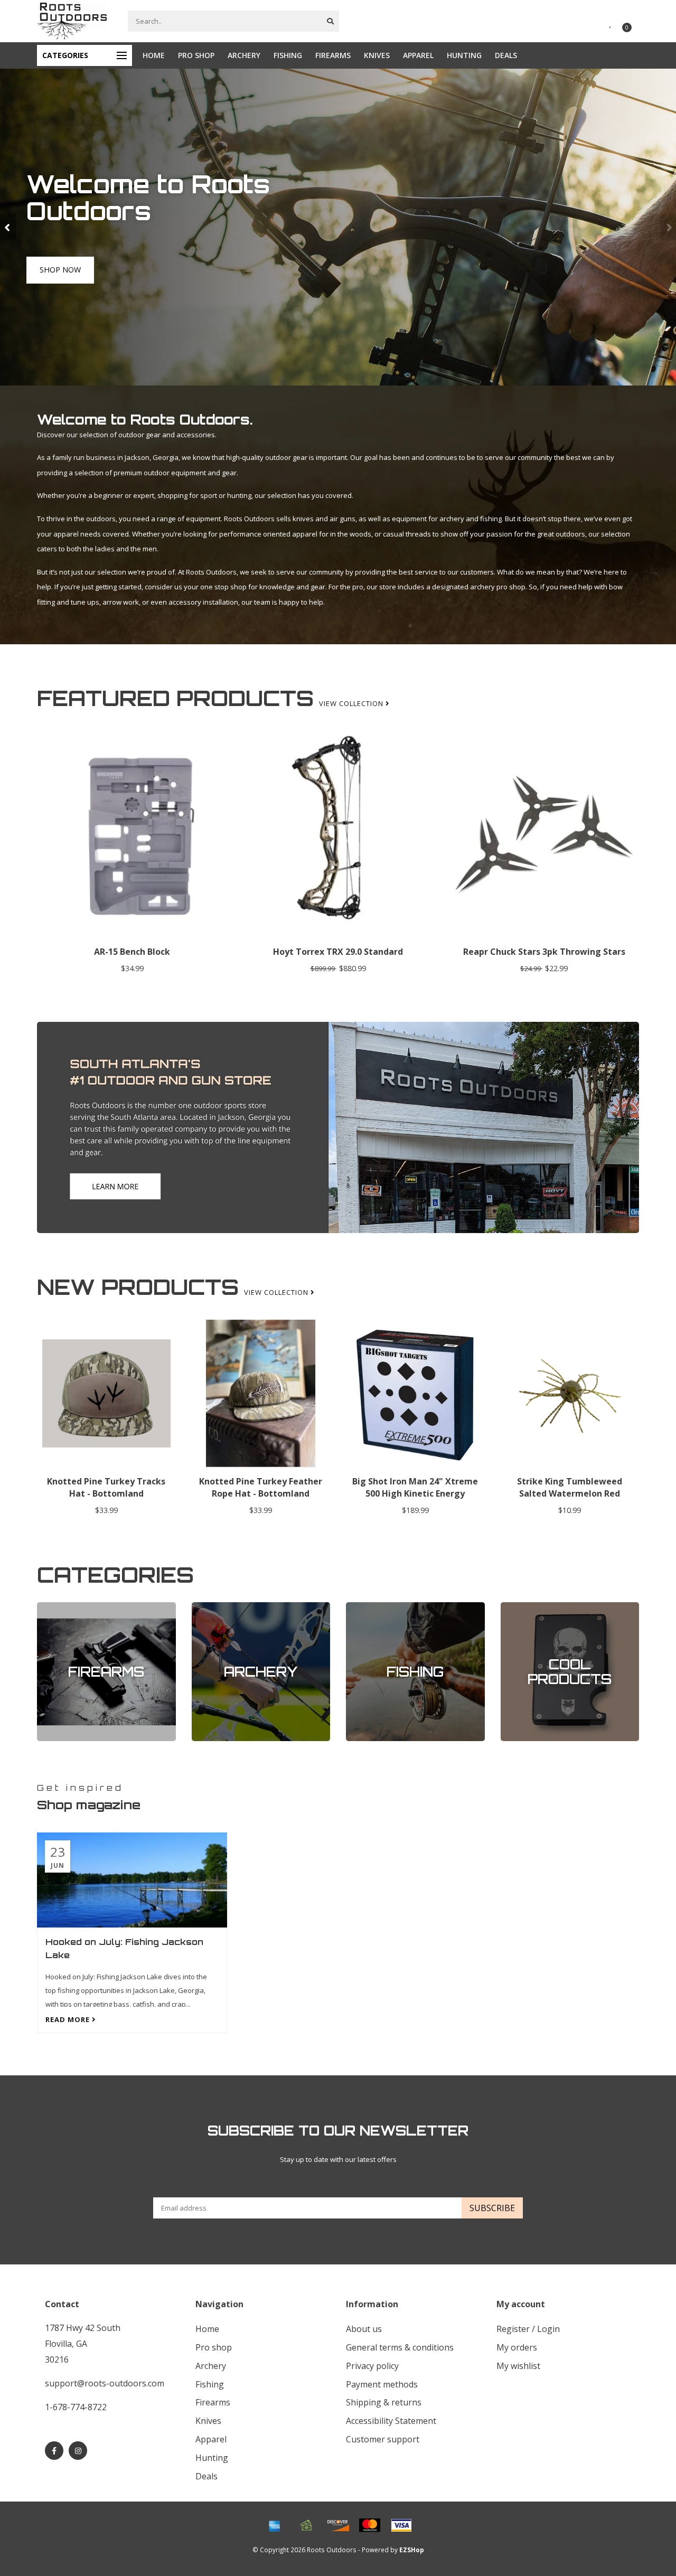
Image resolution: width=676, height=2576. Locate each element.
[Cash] (306, 2525)
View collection (352, 703)
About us (364, 2329)
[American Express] (275, 2525)
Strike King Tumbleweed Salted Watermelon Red (570, 1487)
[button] (8, 227)
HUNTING (464, 55)
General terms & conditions (400, 2347)
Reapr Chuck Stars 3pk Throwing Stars (544, 952)
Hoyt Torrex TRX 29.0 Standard (338, 952)
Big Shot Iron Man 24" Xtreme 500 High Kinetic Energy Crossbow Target (415, 1493)
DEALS (506, 55)
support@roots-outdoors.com (105, 2383)
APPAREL (418, 55)
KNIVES (377, 55)
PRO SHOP (196, 55)
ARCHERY (244, 55)
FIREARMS (333, 55)
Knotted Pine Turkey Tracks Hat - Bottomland (106, 1487)
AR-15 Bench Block (132, 952)
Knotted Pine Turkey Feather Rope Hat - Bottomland (261, 1487)
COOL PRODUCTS (528, 1607)
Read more (69, 2019)
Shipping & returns (384, 2402)
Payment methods (382, 2384)
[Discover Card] (338, 2525)
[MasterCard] (370, 2525)
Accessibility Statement (391, 2421)
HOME (154, 55)
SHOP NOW (55, 281)
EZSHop (412, 2550)
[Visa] (401, 2525)
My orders (517, 2347)
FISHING (288, 55)
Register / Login (528, 2329)
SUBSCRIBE (492, 2208)
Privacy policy (372, 2366)
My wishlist (518, 2366)
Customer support (383, 2439)
